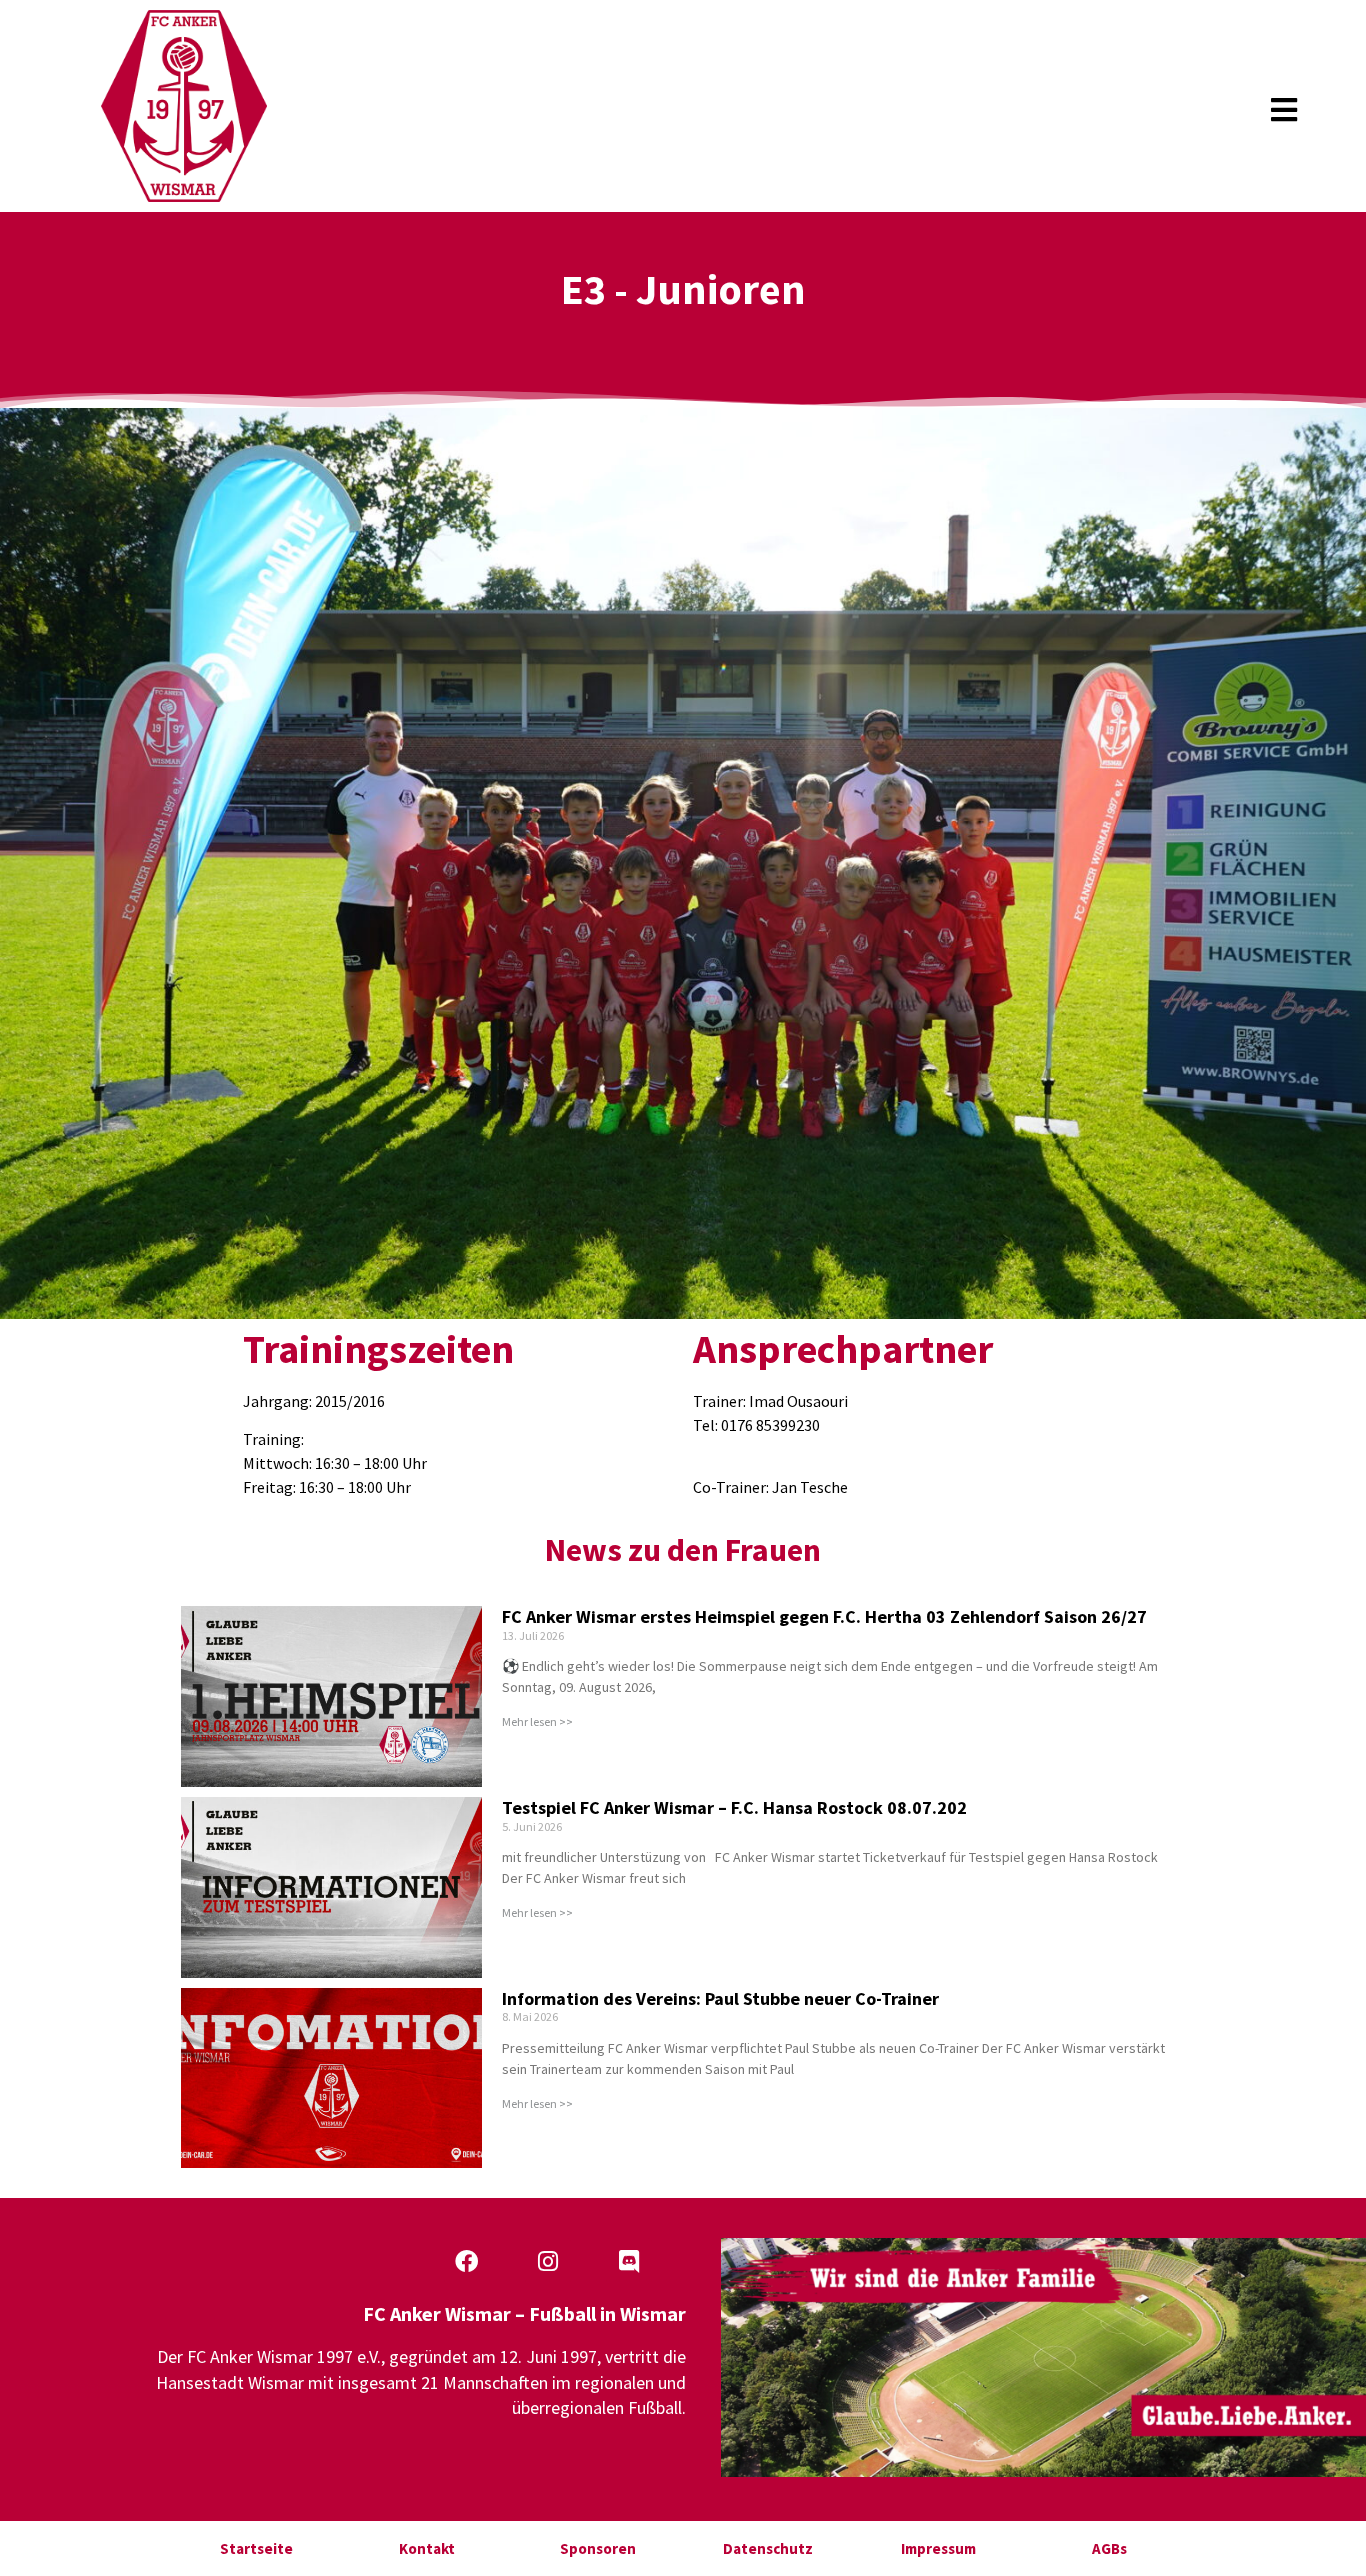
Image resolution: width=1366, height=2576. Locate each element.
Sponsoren (598, 2548)
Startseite (256, 2548)
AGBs (1109, 2548)
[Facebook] (467, 2261)
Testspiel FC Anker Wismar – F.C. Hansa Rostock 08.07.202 (734, 1807)
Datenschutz (768, 2548)
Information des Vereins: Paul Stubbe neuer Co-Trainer (720, 1998)
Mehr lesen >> (537, 1721)
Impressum (938, 2548)
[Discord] (629, 2261)
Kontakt (427, 2548)
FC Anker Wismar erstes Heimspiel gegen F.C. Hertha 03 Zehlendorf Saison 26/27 (824, 1616)
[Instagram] (548, 2261)
